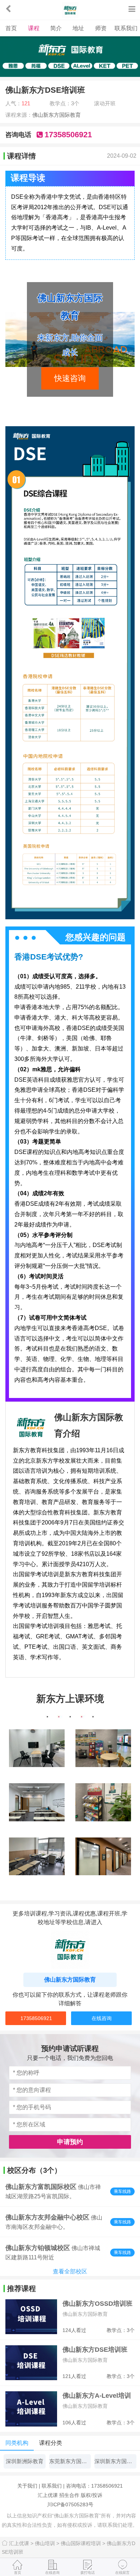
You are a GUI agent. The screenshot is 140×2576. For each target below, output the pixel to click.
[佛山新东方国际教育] (70, 10)
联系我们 (126, 28)
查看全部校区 (70, 2271)
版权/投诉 (92, 2495)
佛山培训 (48, 2543)
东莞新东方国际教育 (70, 2461)
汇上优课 (48, 2495)
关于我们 (27, 2486)
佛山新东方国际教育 (57, 115)
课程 (34, 28)
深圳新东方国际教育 (115, 2461)
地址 (78, 28)
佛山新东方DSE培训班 (95, 2350)
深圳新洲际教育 (25, 2461)
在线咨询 (102, 2018)
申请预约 (70, 2142)
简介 (56, 28)
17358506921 (36, 2018)
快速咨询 (70, 378)
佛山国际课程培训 (84, 2543)
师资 (101, 28)
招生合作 (69, 2495)
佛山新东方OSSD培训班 (97, 2304)
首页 (11, 28)
